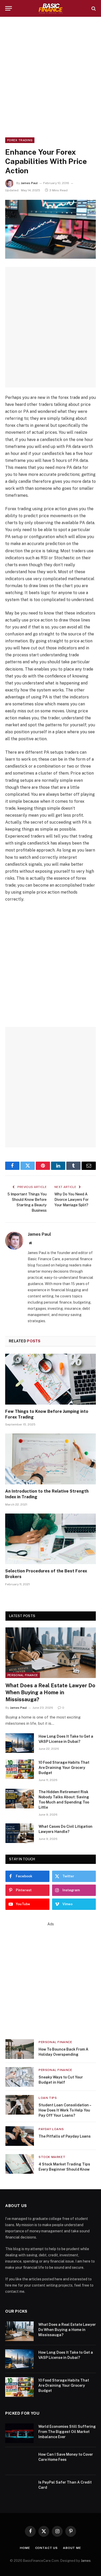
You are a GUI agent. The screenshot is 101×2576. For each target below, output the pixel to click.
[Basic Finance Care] (51, 8)
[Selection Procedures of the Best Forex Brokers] (51, 1539)
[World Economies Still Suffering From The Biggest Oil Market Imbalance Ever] (19, 2433)
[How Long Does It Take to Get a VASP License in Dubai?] (20, 1743)
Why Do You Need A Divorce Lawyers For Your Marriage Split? (71, 1200)
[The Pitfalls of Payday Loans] (20, 2136)
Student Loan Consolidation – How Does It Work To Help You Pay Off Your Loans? (65, 2110)
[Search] (93, 8)
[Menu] (9, 8)
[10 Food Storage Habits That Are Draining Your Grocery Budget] (20, 1769)
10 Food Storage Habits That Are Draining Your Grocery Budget (64, 1768)
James (86, 2561)
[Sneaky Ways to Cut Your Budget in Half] (20, 2077)
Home (25, 2548)
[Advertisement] (51, 76)
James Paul (29, 183)
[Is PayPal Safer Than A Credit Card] (19, 2489)
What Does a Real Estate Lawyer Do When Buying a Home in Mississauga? (50, 1692)
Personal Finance (23, 1675)
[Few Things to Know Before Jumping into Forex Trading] (51, 1379)
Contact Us (46, 2548)
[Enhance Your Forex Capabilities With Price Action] (51, 229)
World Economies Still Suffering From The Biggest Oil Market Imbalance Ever (67, 2432)
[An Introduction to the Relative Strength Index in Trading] (51, 1459)
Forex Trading (20, 140)
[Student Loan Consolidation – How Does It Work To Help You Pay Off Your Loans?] (20, 2105)
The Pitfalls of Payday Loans (65, 2136)
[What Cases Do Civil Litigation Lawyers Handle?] (20, 1833)
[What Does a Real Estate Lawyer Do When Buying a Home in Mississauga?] (51, 1653)
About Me (72, 2548)
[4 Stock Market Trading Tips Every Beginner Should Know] (20, 2164)
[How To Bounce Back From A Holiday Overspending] (20, 2049)
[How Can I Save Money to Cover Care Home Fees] (19, 2461)
